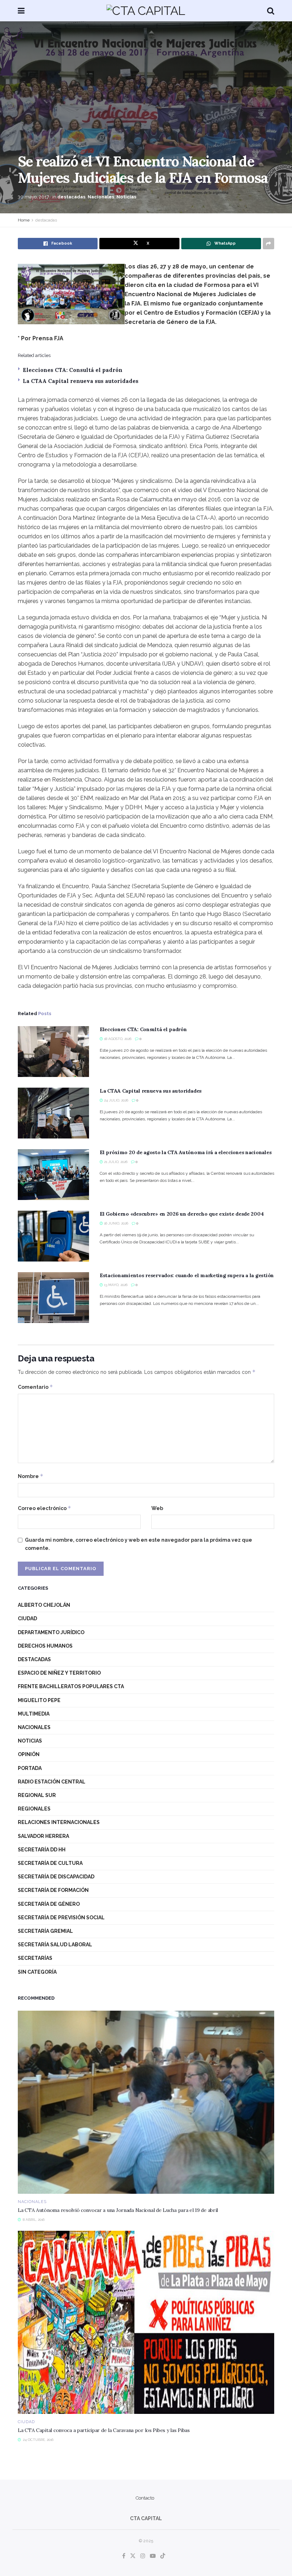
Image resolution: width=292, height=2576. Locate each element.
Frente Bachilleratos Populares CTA (71, 1686)
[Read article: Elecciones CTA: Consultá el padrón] (53, 1052)
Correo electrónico (45, 1508)
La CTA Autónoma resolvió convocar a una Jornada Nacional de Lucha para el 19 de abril (118, 2210)
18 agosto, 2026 (117, 1039)
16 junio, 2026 (116, 1223)
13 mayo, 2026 (115, 1285)
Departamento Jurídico (51, 1632)
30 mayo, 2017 (33, 197)
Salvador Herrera (43, 1836)
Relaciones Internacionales (59, 1822)
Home (24, 220)
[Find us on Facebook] (124, 2556)
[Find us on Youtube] (153, 2556)
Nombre (31, 1476)
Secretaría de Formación (53, 1890)
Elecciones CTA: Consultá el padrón (73, 370)
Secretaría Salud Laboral (55, 1945)
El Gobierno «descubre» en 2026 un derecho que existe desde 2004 (182, 1214)
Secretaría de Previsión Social (61, 1918)
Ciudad (27, 1618)
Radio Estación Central (52, 1782)
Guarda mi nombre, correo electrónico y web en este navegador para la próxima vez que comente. (139, 1544)
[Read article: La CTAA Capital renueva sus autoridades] (53, 1113)
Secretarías (35, 1958)
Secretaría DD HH (42, 1850)
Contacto (145, 2498)
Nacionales (101, 197)
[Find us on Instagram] (143, 2556)
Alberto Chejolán (44, 1605)
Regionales (34, 1809)
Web (157, 1508)
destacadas (71, 197)
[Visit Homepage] (146, 11)
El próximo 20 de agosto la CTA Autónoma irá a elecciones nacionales (186, 1152)
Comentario (35, 1387)
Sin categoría (37, 1972)
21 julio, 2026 (115, 1162)
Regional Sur (37, 1795)
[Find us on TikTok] (163, 2556)
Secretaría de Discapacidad (56, 1877)
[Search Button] (271, 11)
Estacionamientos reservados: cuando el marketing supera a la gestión (187, 1275)
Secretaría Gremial (45, 1931)
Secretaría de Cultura (50, 1863)
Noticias (126, 197)
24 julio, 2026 (116, 1100)
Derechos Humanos (45, 1646)
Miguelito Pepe (39, 1700)
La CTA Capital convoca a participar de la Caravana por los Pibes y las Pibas (104, 2430)
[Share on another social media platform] (268, 244)
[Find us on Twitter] (133, 2556)
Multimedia (34, 1714)
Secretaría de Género (49, 1904)
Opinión (29, 1754)
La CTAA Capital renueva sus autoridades (81, 381)
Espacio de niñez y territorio (59, 1673)
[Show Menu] (21, 11)
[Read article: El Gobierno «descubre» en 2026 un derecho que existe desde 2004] (53, 1236)
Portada (30, 1768)
